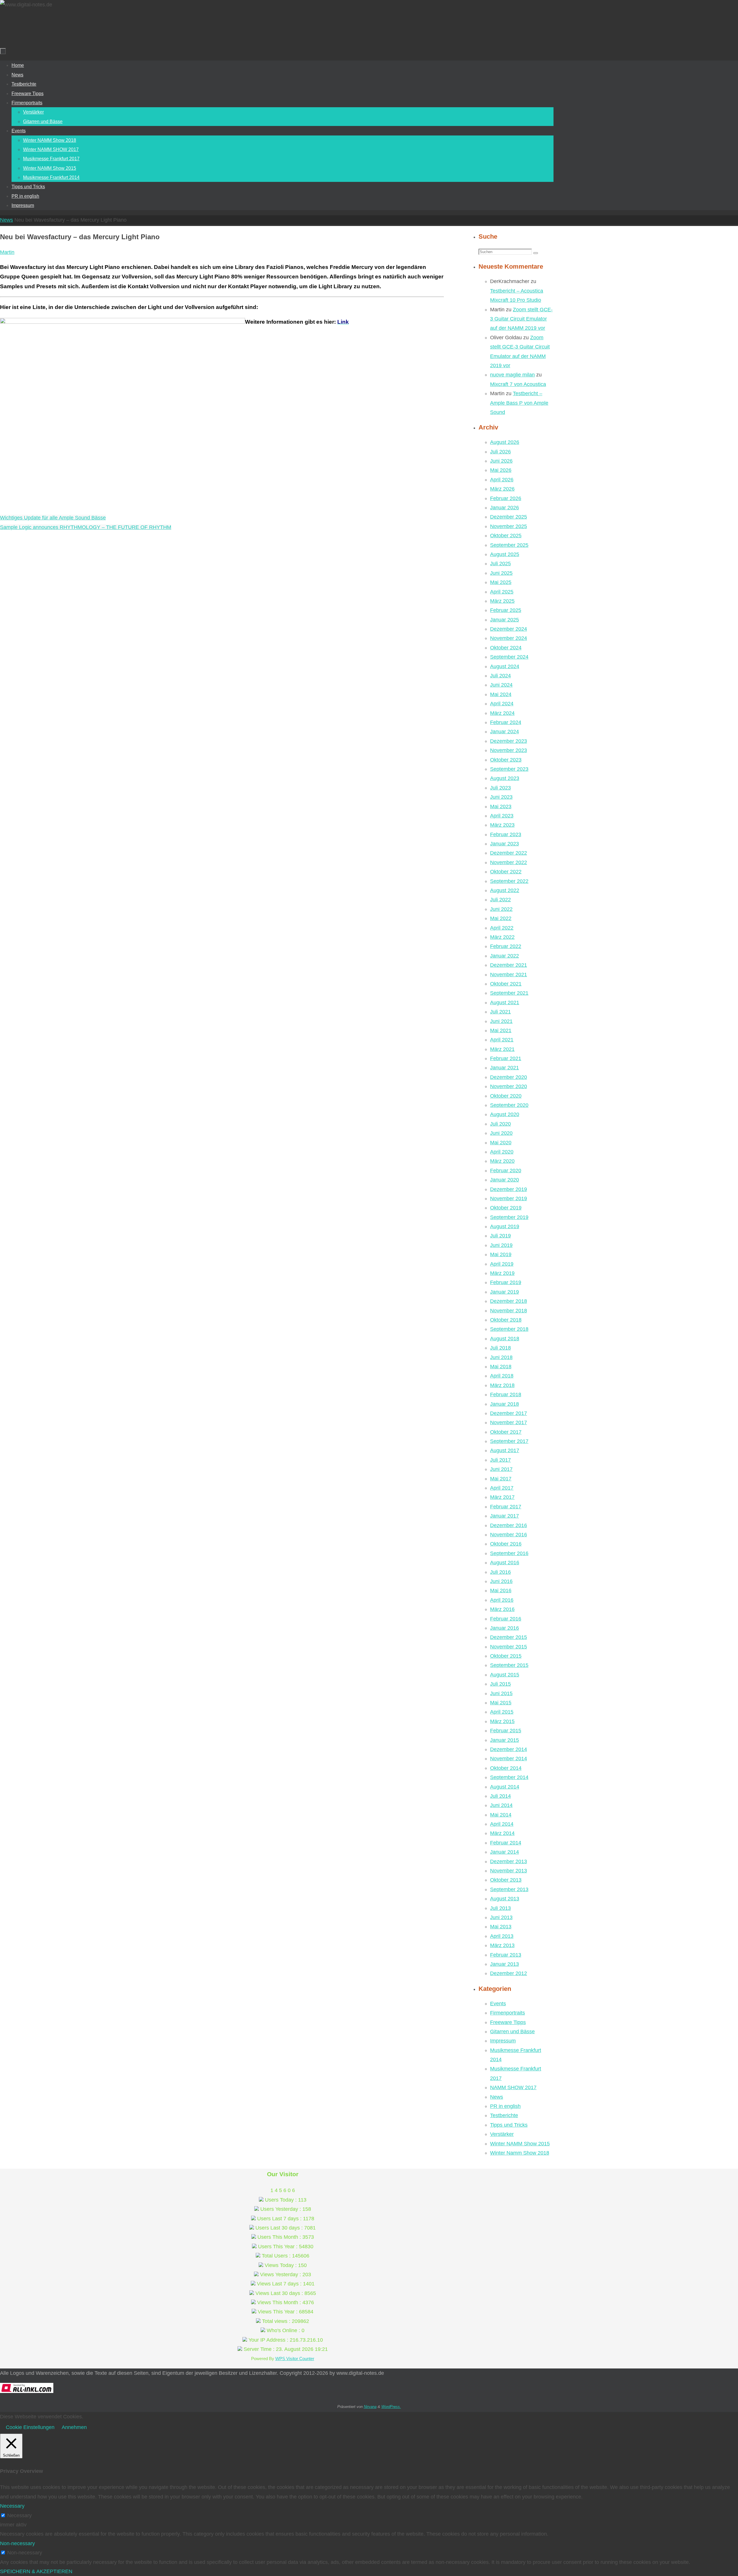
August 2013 (505, 1899)
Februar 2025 (506, 610)
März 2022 (502, 937)
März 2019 (502, 1273)
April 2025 (502, 592)
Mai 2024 (501, 694)
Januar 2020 (504, 1180)
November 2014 (509, 1759)
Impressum (503, 2041)
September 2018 (509, 1329)
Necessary (19, 2515)
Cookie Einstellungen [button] (30, 2427)
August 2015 (505, 1675)
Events (498, 2004)
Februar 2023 (506, 834)
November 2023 (509, 750)
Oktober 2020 (506, 1096)
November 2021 (509, 975)
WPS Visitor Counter (295, 2359)
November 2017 (509, 1422)
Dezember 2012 (509, 1973)
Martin (7, 252)
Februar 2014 (506, 1843)
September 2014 (509, 1777)
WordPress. (391, 2407)
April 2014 (502, 1824)
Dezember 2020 (509, 1077)
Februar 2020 (506, 1171)
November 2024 (509, 638)
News (6, 220)
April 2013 (502, 1936)
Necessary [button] (12, 2506)
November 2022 (509, 862)
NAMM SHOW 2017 (513, 2087)
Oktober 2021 (506, 984)
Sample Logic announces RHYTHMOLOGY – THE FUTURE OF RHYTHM (86, 527)
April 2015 (502, 1712)
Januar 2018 (504, 1404)
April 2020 (502, 1152)
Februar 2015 (506, 1731)
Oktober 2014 (506, 1768)
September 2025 (509, 545)
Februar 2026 (506, 498)
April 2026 (502, 480)
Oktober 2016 (506, 1544)
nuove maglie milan (512, 375)
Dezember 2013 (509, 1861)
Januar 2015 (504, 1740)
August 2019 (505, 1226)
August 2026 (505, 442)
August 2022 (505, 890)
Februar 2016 (506, 1619)
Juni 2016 (501, 1581)
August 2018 (505, 1339)
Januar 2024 (504, 732)
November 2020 (509, 1086)
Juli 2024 (500, 676)
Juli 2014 (500, 1796)
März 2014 (502, 1833)
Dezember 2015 (509, 1637)
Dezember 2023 (509, 741)
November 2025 (509, 526)
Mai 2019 (501, 1254)
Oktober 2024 (506, 648)
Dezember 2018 (509, 1301)
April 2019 (502, 1264)
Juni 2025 (501, 573)
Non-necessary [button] (17, 2543)
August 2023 (505, 778)
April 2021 (502, 1040)
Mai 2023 (501, 806)
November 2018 (509, 1311)
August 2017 (505, 1450)
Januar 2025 (504, 620)
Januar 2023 (504, 844)
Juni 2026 (501, 461)
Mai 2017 (501, 1479)
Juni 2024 (501, 685)
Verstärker (502, 2134)
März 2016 (502, 1609)
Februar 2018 (506, 1395)
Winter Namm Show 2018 (520, 2153)
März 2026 (502, 489)
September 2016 (509, 1553)
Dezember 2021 (509, 965)
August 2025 (505, 554)
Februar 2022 (506, 946)
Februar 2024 (506, 722)
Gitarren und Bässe (512, 2032)
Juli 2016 (500, 1572)
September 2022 (509, 881)
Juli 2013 (500, 1908)
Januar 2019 (504, 1292)
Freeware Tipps (508, 2022)
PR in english (505, 2106)
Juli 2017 (500, 1460)
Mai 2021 (501, 1030)
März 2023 (502, 825)
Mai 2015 (501, 1703)
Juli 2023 (500, 788)
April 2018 (502, 1376)
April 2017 (502, 1488)
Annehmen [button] (74, 2427)
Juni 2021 (501, 1021)
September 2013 (509, 1889)
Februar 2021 (506, 1058)
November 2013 (509, 1871)
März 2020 (502, 1161)
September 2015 (509, 1665)
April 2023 (502, 816)
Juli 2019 (500, 1236)
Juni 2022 (501, 909)
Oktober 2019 (506, 1208)
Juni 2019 (501, 1245)
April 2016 (502, 1600)
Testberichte (504, 2115)
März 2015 (502, 1721)
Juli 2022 (500, 900)
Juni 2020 (501, 1133)
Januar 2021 (504, 1068)
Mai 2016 (501, 1591)
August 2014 (505, 1787)
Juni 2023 (501, 797)
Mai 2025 (501, 582)
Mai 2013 (501, 1927)
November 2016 (509, 1535)
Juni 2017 (501, 1469)
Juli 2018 (500, 1348)
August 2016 (505, 1563)
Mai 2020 (501, 1143)
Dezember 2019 (509, 1189)
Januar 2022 (504, 956)
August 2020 (505, 1114)
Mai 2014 (501, 1815)
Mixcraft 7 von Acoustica (518, 384)
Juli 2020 (500, 1124)
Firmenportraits (508, 2013)
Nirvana (370, 2407)
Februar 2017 (506, 1507)
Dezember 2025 (509, 517)
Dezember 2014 (509, 1749)
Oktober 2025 (506, 536)
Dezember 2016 (509, 1525)
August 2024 (505, 666)
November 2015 (509, 1647)
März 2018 (502, 1385)
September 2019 (509, 1217)
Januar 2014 (504, 1852)
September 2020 (509, 1105)
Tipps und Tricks (509, 2125)
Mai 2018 (501, 1367)
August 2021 (505, 1002)
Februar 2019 (506, 1282)
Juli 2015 (500, 1684)
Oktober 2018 (506, 1320)
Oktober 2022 (506, 872)
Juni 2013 (501, 1917)
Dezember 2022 (509, 853)
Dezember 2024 (509, 629)
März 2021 (502, 1049)
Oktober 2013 (506, 1880)
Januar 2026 (504, 508)
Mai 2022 (501, 918)
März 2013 (502, 1945)
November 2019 (509, 1199)
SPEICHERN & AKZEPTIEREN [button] (36, 2571)
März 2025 (502, 601)
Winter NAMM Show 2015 (520, 2144)
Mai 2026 (501, 470)
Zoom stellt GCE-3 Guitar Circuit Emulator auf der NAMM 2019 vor (521, 319)
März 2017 (502, 1497)
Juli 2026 (500, 452)
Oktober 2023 (506, 760)
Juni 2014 (501, 1805)
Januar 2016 (504, 1628)
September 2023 (509, 769)
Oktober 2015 (506, 1656)
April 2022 (502, 928)
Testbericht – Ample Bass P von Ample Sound (519, 403)
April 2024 (502, 704)
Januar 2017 (504, 1516)
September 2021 (509, 993)
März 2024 (502, 713)
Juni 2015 (501, 1693)
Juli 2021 (500, 1012)
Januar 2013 (504, 1964)
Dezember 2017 (509, 1413)
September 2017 (509, 1441)
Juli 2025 (500, 564)
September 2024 (509, 657)
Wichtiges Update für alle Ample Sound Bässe (53, 518)
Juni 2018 (501, 1357)
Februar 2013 (506, 1955)
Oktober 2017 (506, 1432)
